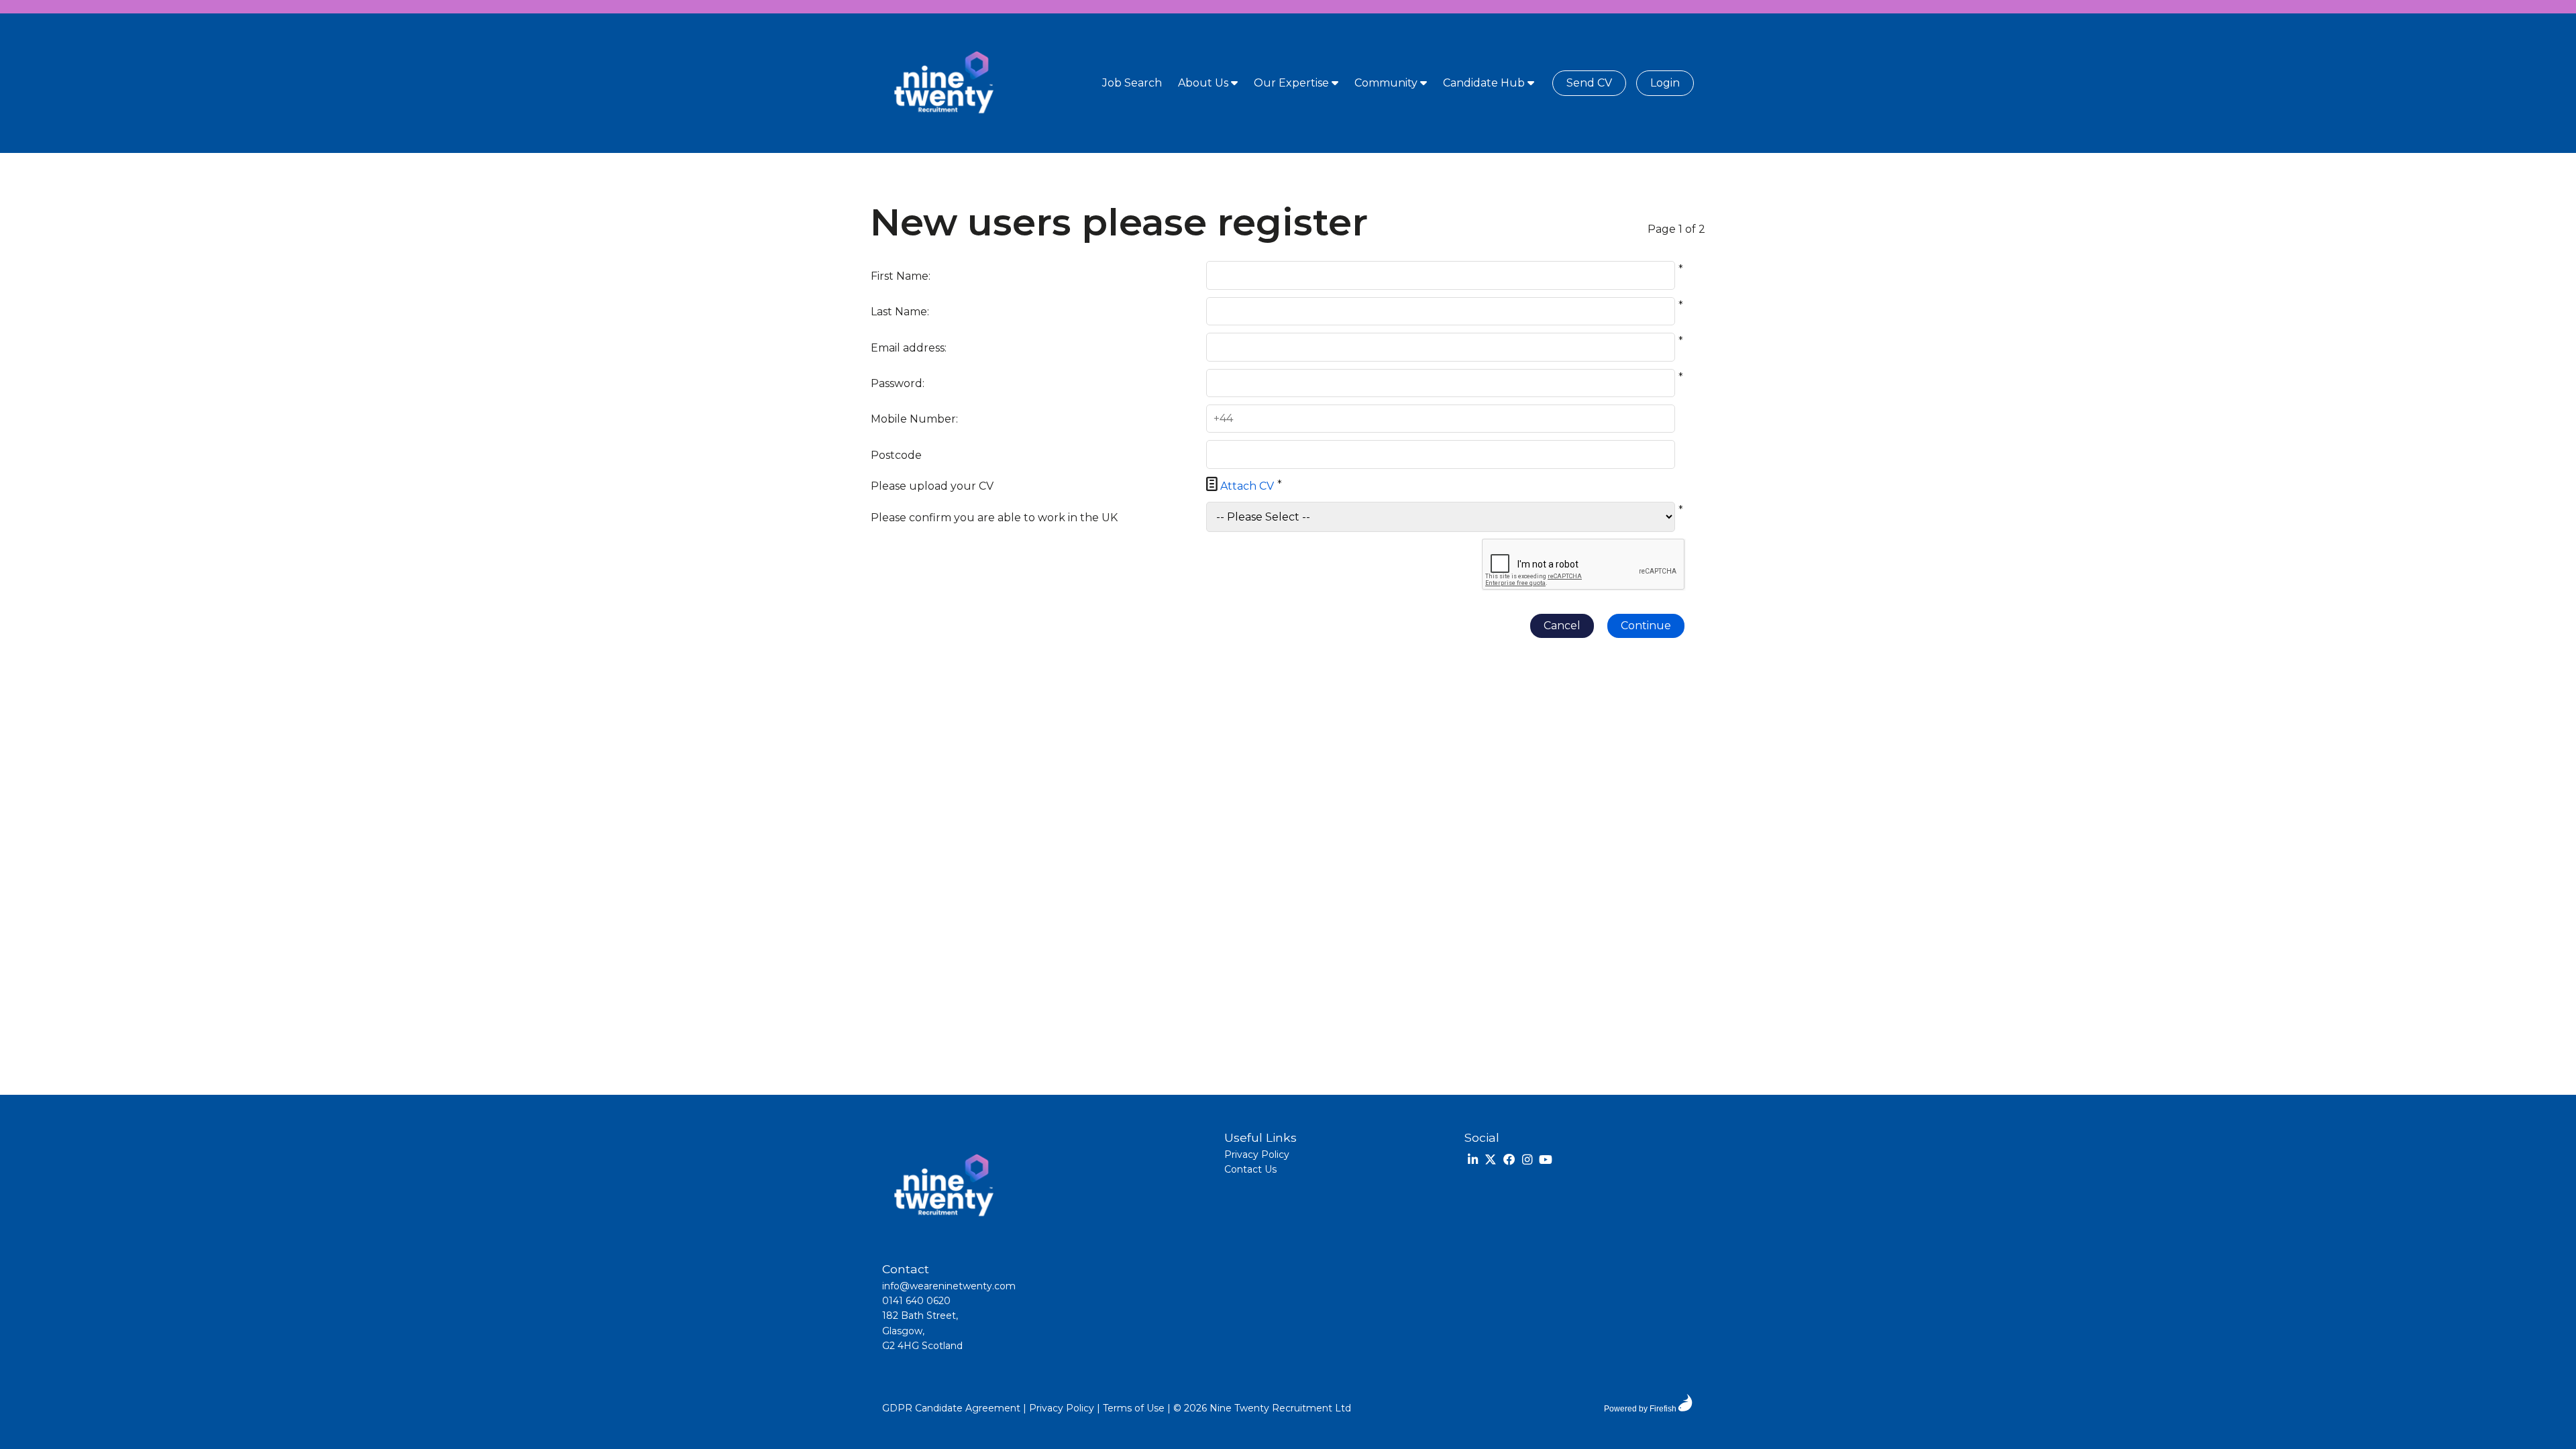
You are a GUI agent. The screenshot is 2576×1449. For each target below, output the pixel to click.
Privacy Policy (1257, 1155)
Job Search (1132, 83)
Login (1665, 83)
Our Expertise (1293, 83)
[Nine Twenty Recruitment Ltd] (943, 83)
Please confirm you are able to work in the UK (994, 518)
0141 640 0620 (916, 1301)
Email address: (909, 348)
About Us (1204, 83)
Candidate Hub (1485, 83)
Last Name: (900, 312)
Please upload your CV (932, 486)
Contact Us (1250, 1169)
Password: (898, 383)
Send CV (1589, 83)
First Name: (901, 276)
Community (1387, 83)
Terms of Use (1134, 1408)
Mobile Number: (914, 419)
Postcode (896, 455)
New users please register (1119, 223)
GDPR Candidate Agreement (951, 1408)
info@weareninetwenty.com (949, 1286)
